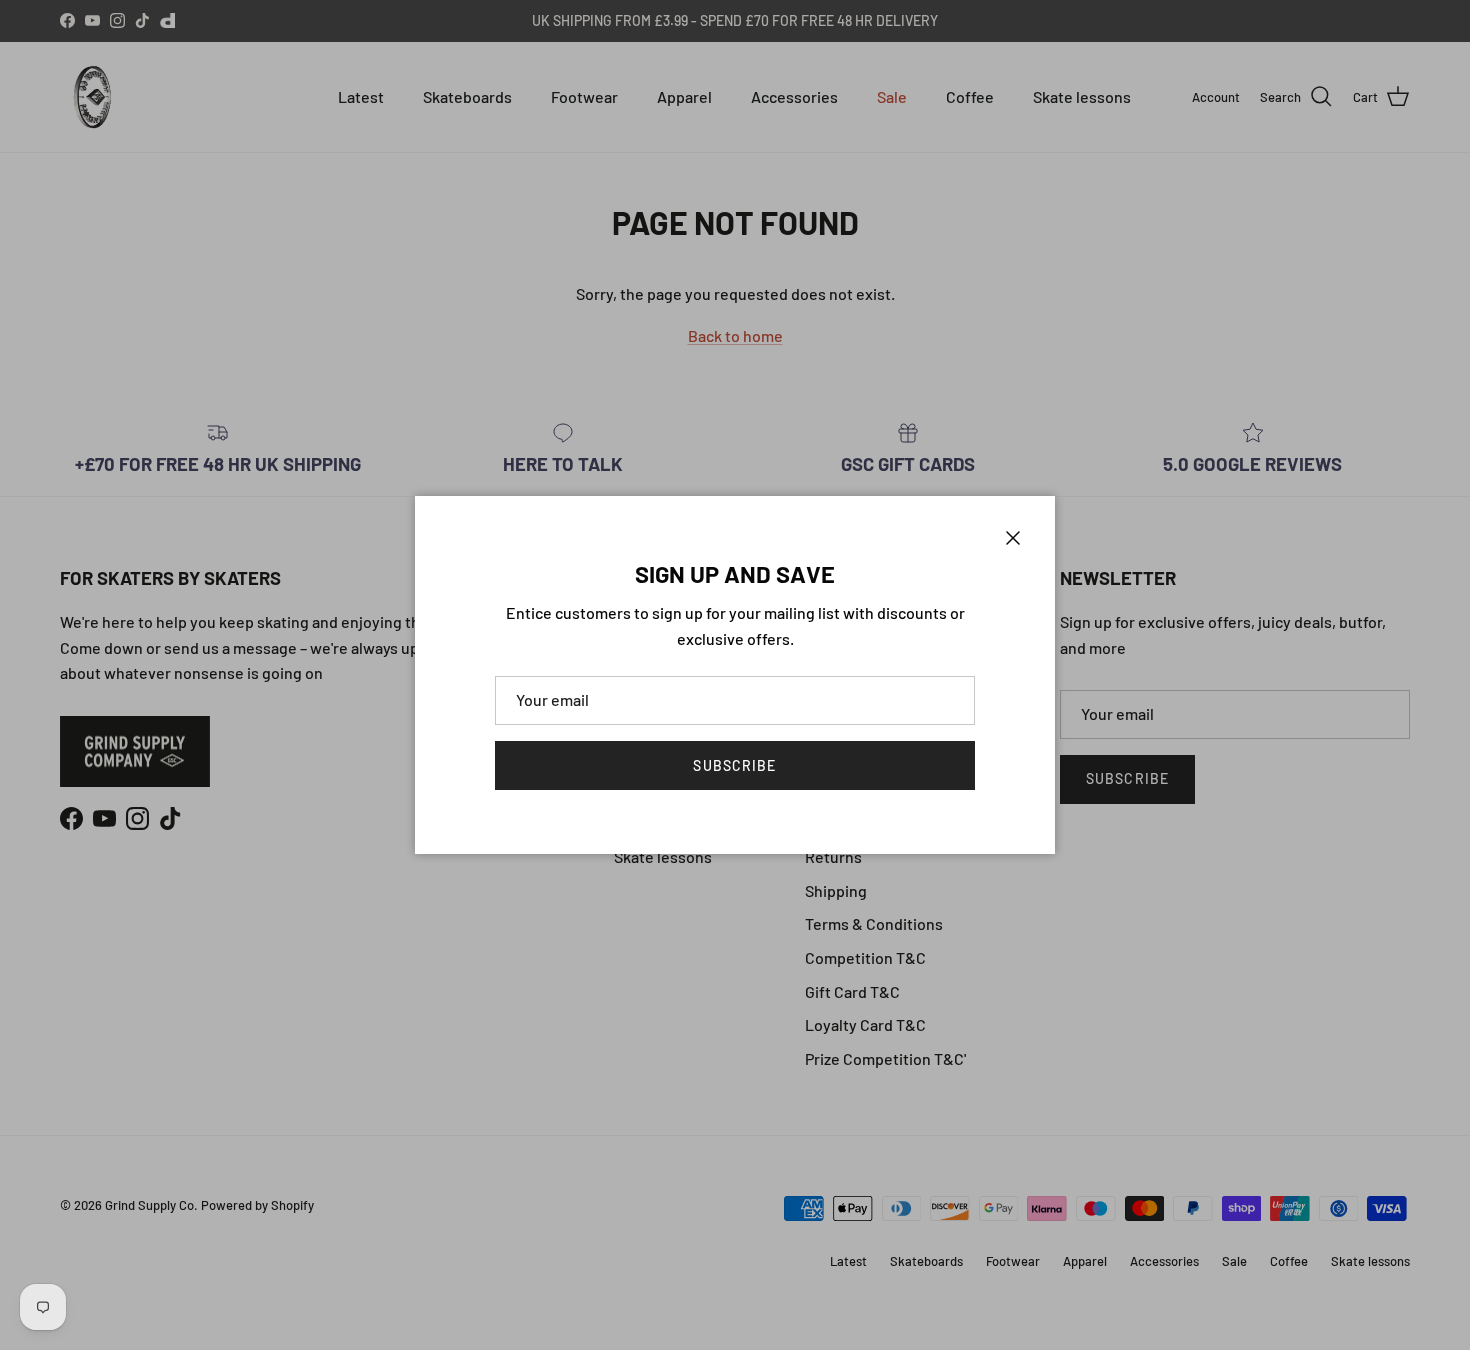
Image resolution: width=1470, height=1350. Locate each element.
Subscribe (734, 765)
